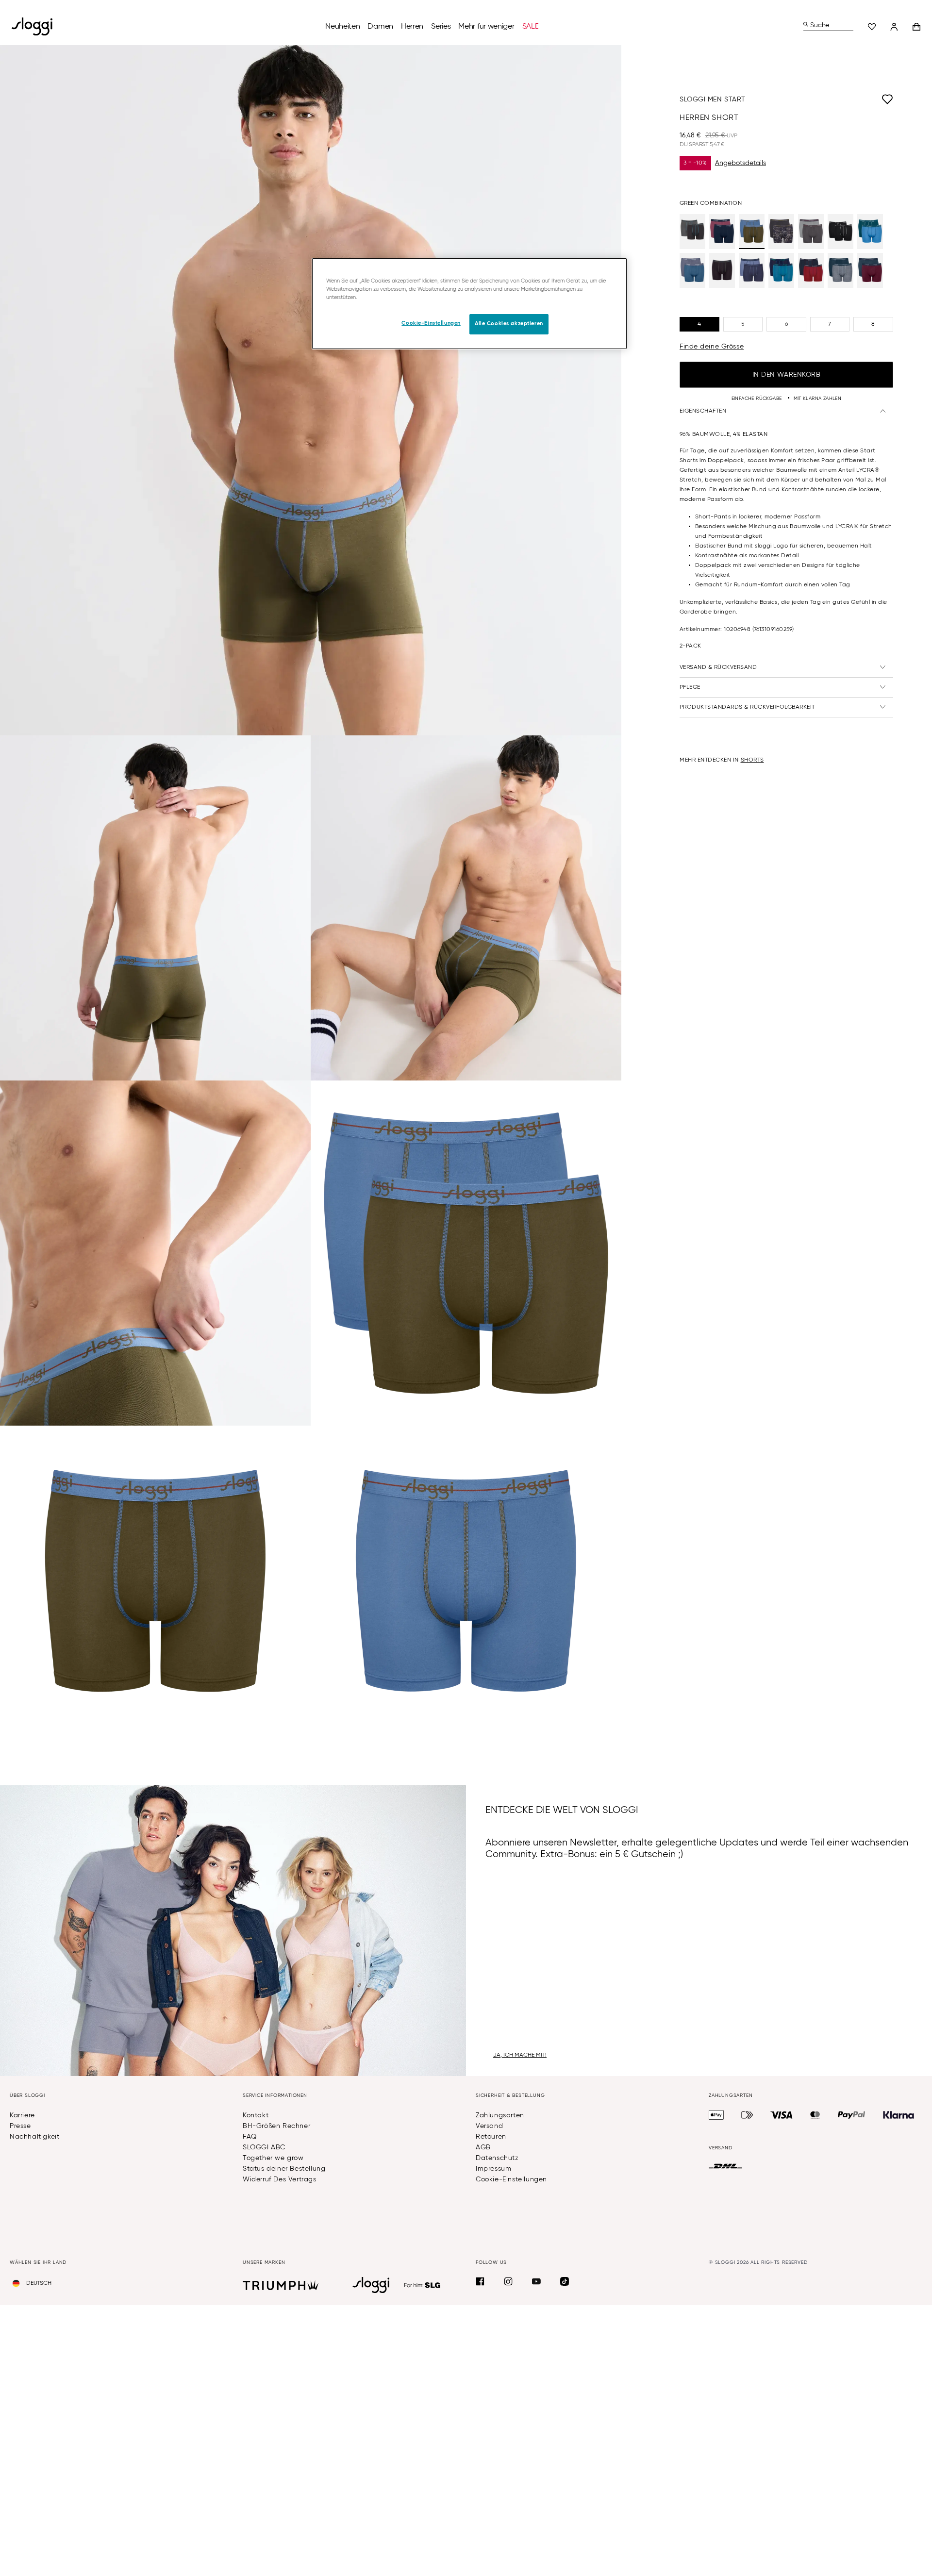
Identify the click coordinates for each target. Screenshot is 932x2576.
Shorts (752, 760)
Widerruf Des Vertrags (280, 2179)
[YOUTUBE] (536, 2281)
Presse (20, 2126)
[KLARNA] (899, 2115)
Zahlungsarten (500, 2115)
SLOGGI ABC (264, 2147)
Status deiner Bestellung (284, 2169)
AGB (483, 2147)
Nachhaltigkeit (34, 2137)
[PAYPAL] (851, 2115)
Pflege (690, 687)
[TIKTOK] (565, 2281)
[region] (469, 304)
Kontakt (256, 2115)
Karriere (22, 2115)
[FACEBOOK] (480, 2281)
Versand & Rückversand (718, 667)
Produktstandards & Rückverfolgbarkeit (747, 707)
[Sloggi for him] (423, 2285)
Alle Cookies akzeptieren (509, 324)
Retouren (491, 2137)
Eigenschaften (703, 411)
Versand (489, 2126)
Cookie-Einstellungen (511, 2179)
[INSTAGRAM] (508, 2281)
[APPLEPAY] (716, 2115)
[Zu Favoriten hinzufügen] (819, 100)
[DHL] (725, 2166)
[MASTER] (815, 2115)
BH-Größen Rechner (276, 2126)
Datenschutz (497, 2158)
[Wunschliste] (872, 27)
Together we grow (273, 2158)
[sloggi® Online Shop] (36, 26)
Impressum (493, 2169)
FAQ (250, 2137)
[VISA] (782, 2115)
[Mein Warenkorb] (916, 27)
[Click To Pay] (747, 2115)
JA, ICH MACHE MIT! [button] (520, 2055)
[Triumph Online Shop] (281, 2285)
